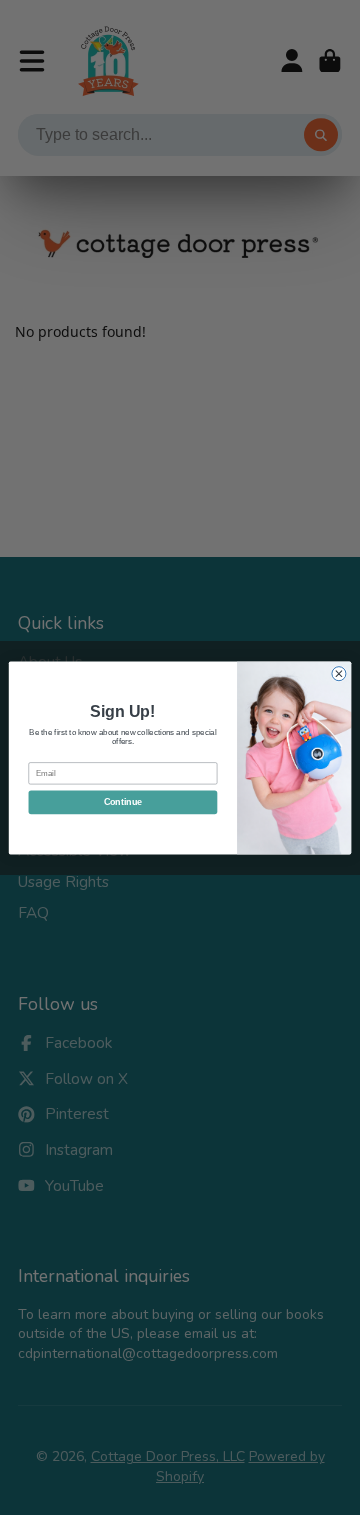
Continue (123, 802)
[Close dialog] (339, 673)
